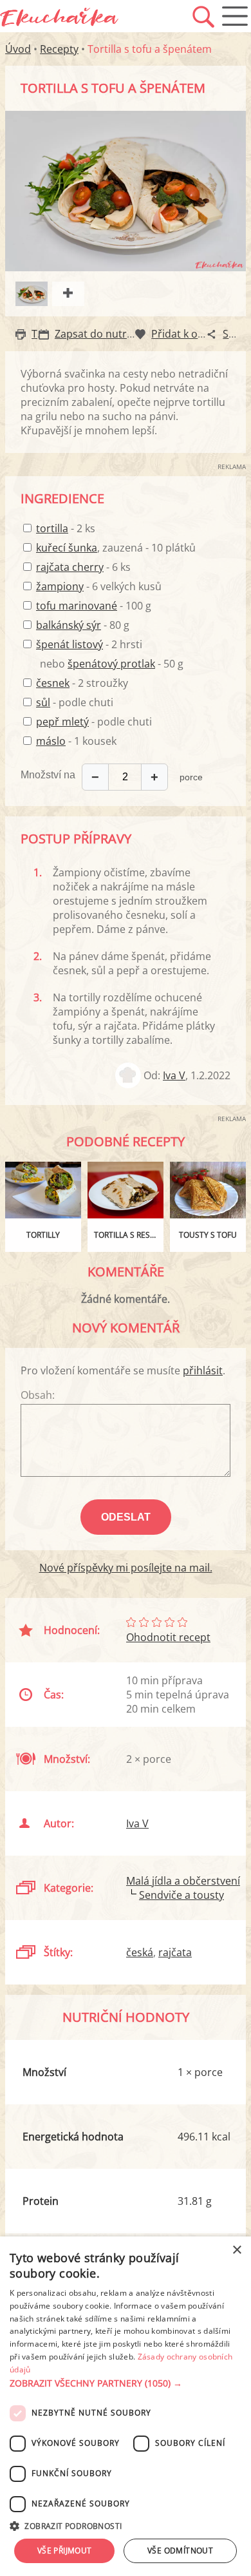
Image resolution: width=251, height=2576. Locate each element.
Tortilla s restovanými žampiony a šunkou (129, 1235)
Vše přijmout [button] (65, 2551)
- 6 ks (83, 567)
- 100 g (94, 606)
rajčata (175, 1952)
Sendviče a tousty (181, 1895)
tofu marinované (77, 606)
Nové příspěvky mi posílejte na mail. (126, 1568)
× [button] (237, 2250)
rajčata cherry (70, 567)
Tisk (41, 334)
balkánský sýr (69, 625)
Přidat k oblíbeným (197, 334)
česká (140, 1952)
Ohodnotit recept (168, 1637)
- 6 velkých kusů (99, 586)
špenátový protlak (111, 664)
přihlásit (203, 1370)
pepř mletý (62, 722)
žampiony (60, 586)
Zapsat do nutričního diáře (119, 334)
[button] (126, 2383)
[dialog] (126, 2406)
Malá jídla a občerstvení (183, 1881)
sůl (43, 702)
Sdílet (236, 334)
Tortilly (43, 1235)
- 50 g (126, 664)
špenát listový (70, 644)
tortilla (52, 528)
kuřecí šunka (67, 548)
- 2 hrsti (89, 644)
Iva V (174, 1075)
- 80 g (83, 625)
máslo (51, 741)
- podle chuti (75, 702)
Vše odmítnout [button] (180, 2551)
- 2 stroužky (82, 683)
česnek (53, 683)
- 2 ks (66, 528)
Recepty (59, 49)
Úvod (18, 49)
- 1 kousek (76, 741)
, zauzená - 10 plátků (116, 548)
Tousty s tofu (208, 1235)
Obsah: (38, 1395)
